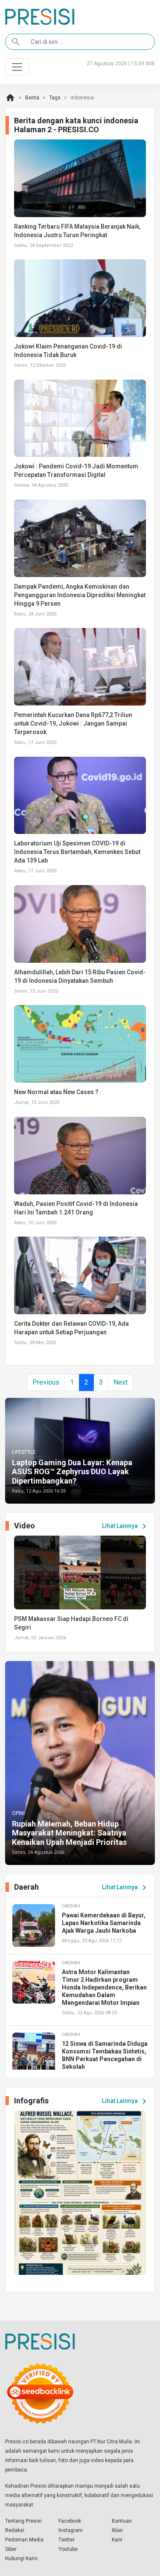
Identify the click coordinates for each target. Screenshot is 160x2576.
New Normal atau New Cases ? (56, 1092)
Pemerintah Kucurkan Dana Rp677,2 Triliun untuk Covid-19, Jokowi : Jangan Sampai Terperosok (73, 723)
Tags (55, 98)
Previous (46, 1382)
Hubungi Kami (21, 2559)
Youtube (68, 2549)
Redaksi (15, 2530)
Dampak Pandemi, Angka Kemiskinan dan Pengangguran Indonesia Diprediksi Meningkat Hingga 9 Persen (80, 595)
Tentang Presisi (23, 2521)
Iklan (117, 2530)
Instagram (71, 2530)
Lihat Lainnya (126, 1526)
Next (121, 1382)
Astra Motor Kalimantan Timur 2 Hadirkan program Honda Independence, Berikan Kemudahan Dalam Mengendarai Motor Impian (104, 1987)
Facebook (70, 2521)
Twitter (67, 2540)
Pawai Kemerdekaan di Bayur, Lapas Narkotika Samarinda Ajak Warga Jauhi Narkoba (104, 1923)
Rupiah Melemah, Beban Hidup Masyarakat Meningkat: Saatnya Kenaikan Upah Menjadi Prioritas (69, 1833)
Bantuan (122, 2521)
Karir (117, 2540)
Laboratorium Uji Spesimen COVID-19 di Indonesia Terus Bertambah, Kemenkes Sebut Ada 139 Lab (77, 852)
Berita (32, 98)
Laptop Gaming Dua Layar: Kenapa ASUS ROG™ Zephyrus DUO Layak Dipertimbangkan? (72, 1472)
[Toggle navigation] (17, 67)
